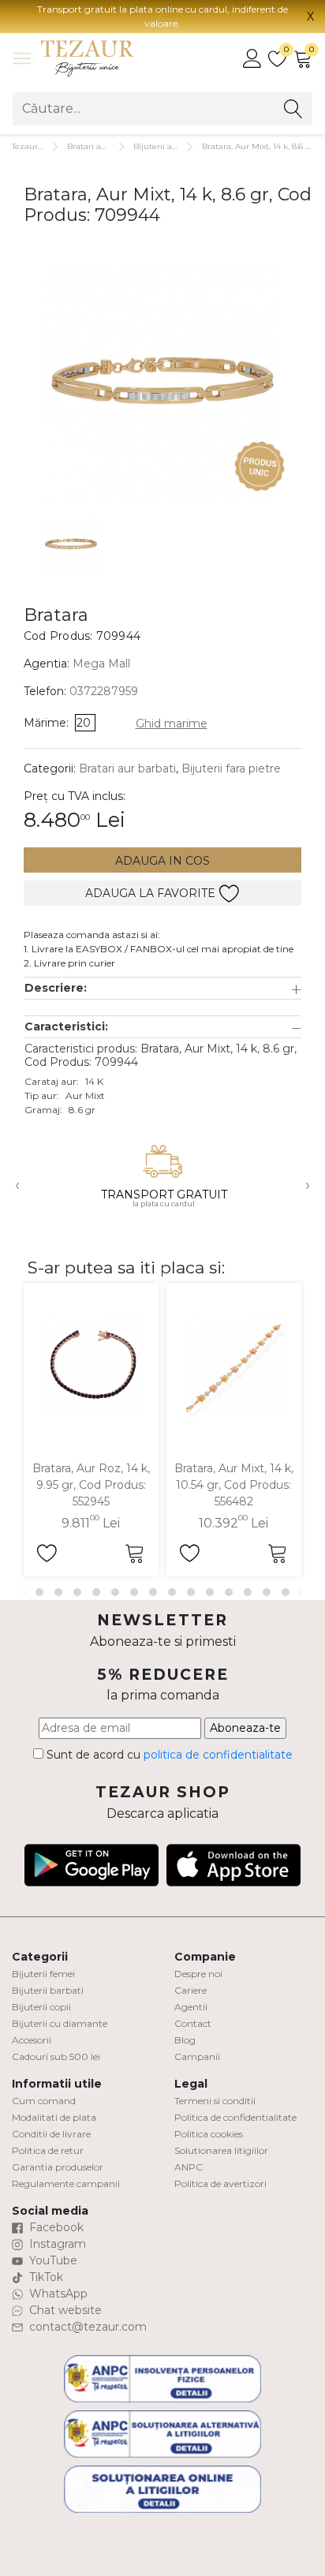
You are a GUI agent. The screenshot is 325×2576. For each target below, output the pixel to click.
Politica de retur (48, 2150)
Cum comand (44, 2101)
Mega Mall (101, 664)
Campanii (197, 2056)
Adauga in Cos (162, 861)
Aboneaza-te (245, 1728)
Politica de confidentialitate (235, 2117)
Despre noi (198, 1974)
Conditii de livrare (51, 2134)
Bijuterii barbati (48, 1990)
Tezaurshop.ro (39, 146)
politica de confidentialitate (218, 1755)
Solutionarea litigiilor (221, 2150)
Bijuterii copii (41, 2007)
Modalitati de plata (54, 2117)
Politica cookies (209, 2134)
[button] (163, 988)
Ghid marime (172, 723)
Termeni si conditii (215, 2101)
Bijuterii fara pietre (231, 768)
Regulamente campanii (66, 2183)
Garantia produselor (58, 2167)
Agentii (191, 2007)
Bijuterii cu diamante (60, 2023)
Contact (193, 2023)
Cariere (191, 1990)
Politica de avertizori (220, 2183)
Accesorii (32, 2040)
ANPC (189, 2167)
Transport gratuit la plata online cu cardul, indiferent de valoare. (162, 16)
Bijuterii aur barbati (173, 146)
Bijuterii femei (43, 1974)
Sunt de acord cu (168, 1755)
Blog (185, 2040)
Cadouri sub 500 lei (56, 2056)
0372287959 (104, 691)
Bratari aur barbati (104, 146)
